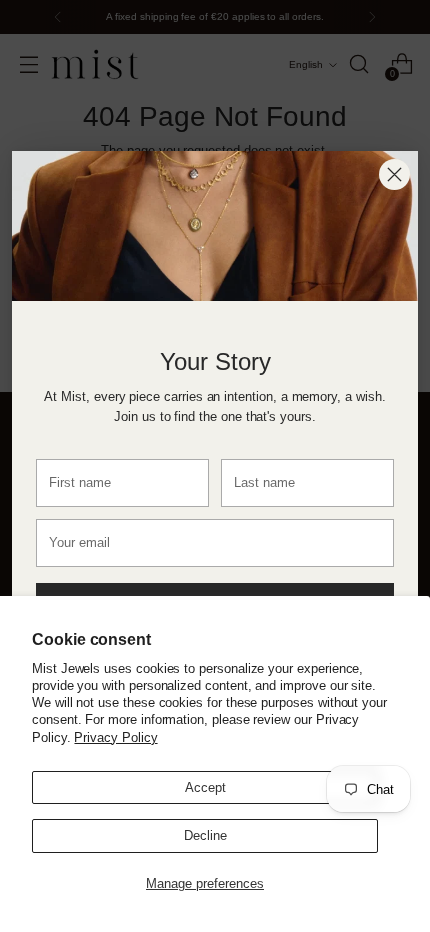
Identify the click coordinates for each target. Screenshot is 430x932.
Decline (205, 835)
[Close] (394, 174)
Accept (205, 787)
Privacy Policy (115, 737)
